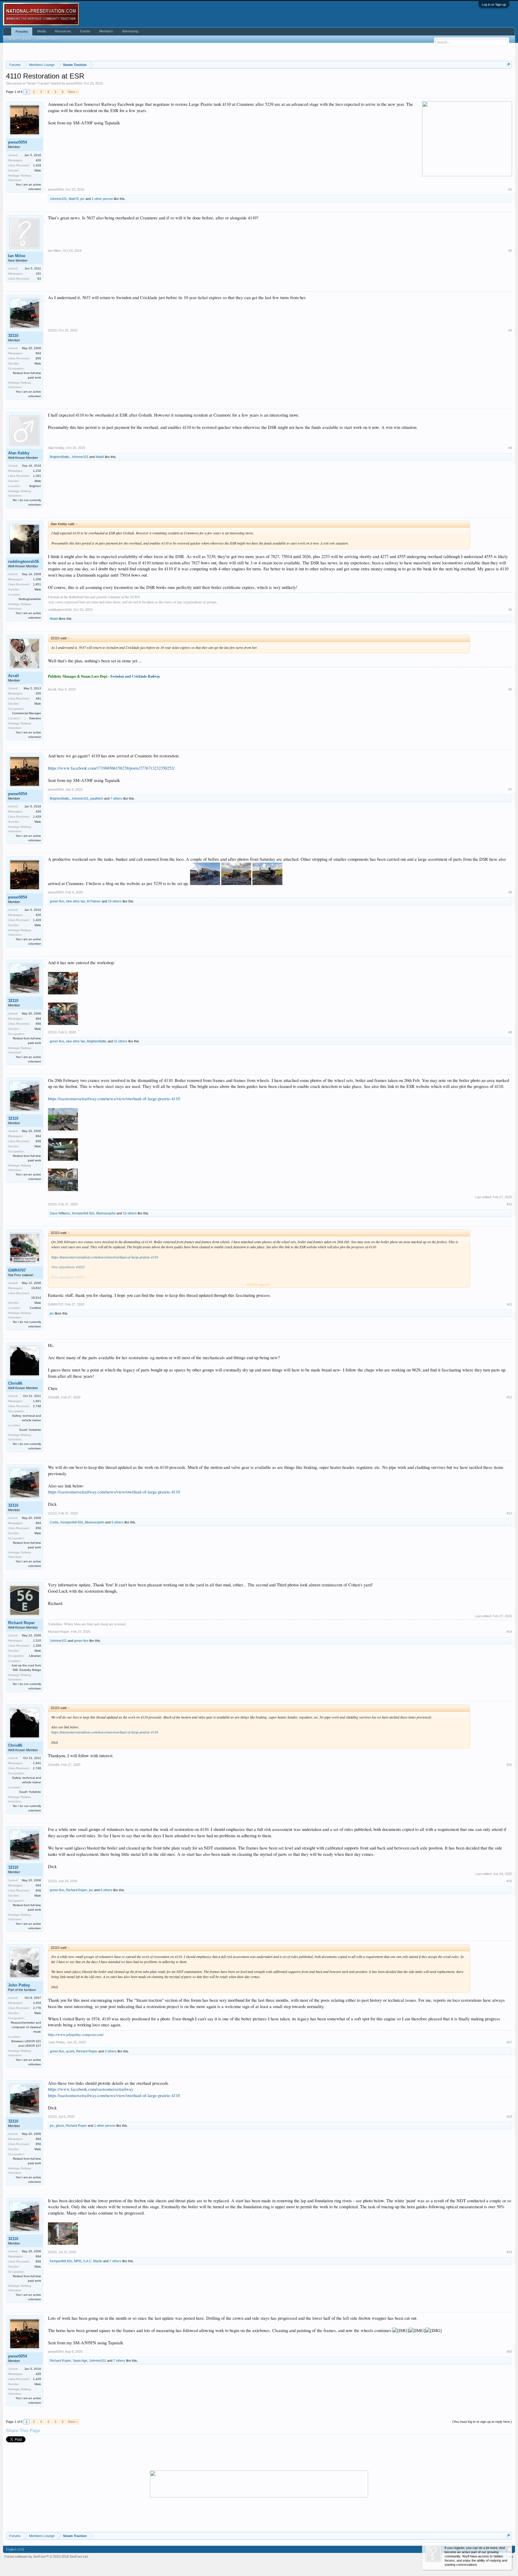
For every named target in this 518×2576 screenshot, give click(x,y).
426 (38, 160)
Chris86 (15, 1383)
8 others (106, 1890)
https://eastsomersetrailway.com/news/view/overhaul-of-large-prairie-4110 (114, 1099)
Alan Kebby (19, 453)
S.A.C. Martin (93, 2261)
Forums (22, 31)
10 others (130, 1213)
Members (106, 31)
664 (38, 353)
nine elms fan (76, 901)
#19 (509, 2252)
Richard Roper (21, 1623)
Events (85, 31)
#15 (509, 1765)
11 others (121, 1041)
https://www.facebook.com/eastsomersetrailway (91, 2089)
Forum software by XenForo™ (46, 2557)
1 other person (102, 199)
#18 (509, 2117)
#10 (509, 1204)
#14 (509, 1632)
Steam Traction (38, 83)
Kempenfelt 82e (83, 1213)
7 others (116, 798)
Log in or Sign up (494, 4)
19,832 (36, 1288)
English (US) (15, 2549)
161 (38, 273)
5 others (118, 1522)
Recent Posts (47, 39)
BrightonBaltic (60, 457)
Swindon (35, 718)
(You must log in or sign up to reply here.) (482, 2422)
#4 (510, 448)
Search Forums (20, 39)
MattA (100, 457)
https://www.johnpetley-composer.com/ (76, 2034)
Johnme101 (58, 199)
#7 (510, 789)
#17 (509, 2042)
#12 (509, 1397)
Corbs (54, 1522)
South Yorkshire (30, 1430)
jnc (82, 199)
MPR (78, 2261)
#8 (510, 892)
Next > (73, 92)
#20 (509, 2352)
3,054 (37, 2003)
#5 (510, 610)
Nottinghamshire (30, 599)
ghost (60, 2126)
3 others (111, 2051)
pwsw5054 (74, 83)
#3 (510, 330)
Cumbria (35, 1308)
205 (38, 693)
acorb (70, 2051)
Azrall (13, 676)
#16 (509, 1881)
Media (42, 31)
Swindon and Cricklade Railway (135, 676)
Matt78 (74, 199)
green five (57, 901)
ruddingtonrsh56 (24, 562)
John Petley (19, 1985)
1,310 (37, 1640)
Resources (63, 31)
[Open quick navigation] (508, 65)
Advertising (130, 31)
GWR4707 (17, 1270)
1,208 (37, 579)
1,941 (37, 1401)
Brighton (35, 486)
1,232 (37, 471)
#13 (509, 1513)
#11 (509, 1304)
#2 (510, 251)
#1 (510, 189)
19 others (115, 901)
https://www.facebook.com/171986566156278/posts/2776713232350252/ (111, 768)
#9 (510, 1032)
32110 (13, 336)
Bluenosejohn (106, 1213)
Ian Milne (17, 256)
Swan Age (80, 2361)
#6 (510, 689)
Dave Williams (60, 1213)
